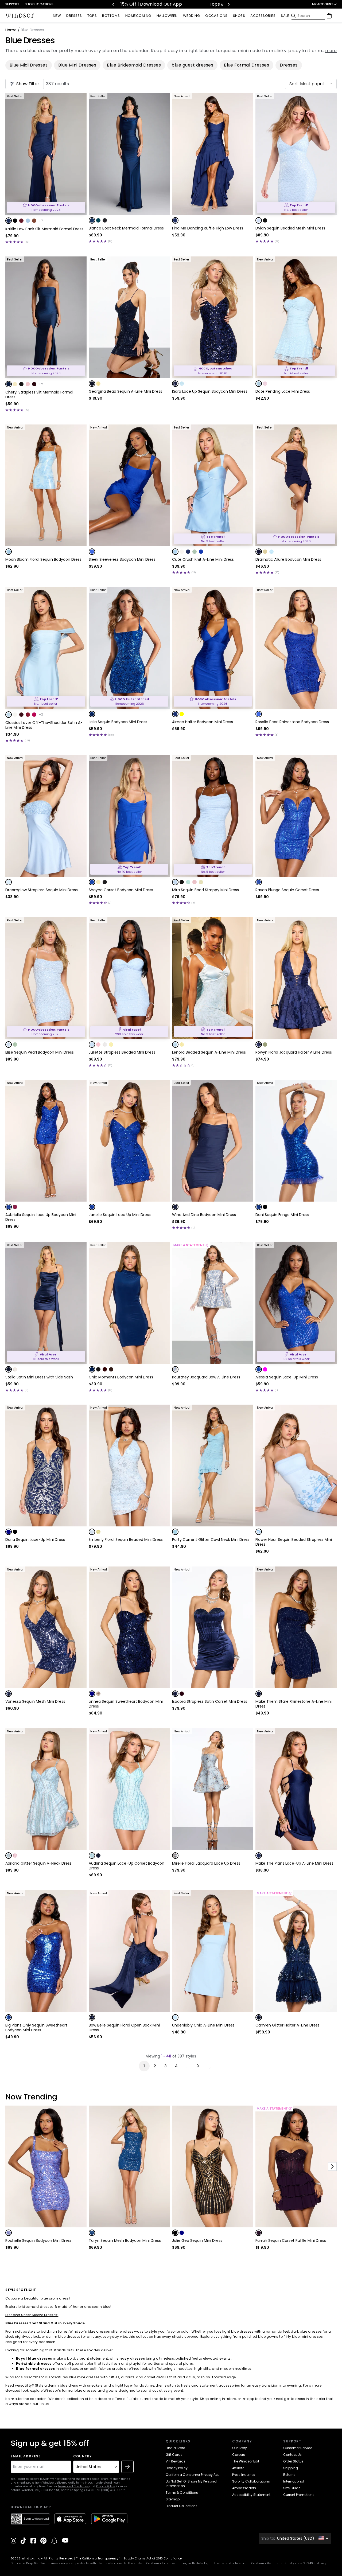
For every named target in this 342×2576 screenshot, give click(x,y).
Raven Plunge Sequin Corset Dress (287, 890)
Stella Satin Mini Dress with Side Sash (39, 1377)
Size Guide (292, 2488)
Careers (239, 2455)
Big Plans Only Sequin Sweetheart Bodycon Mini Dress (36, 2028)
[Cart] (329, 16)
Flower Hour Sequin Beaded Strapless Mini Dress (294, 1542)
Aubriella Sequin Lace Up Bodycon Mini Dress (41, 1217)
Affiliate (238, 2468)
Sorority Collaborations (251, 2481)
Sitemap (173, 2499)
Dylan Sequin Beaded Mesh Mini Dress (290, 228)
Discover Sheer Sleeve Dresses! (32, 2315)
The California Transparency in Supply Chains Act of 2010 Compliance (129, 2559)
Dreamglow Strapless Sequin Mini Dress (42, 890)
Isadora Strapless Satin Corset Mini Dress (210, 1701)
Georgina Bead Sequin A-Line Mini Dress (125, 391)
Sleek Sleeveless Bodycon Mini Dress (122, 559)
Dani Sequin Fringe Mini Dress (282, 1215)
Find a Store (175, 2448)
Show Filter (28, 84)
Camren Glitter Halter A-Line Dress (287, 2025)
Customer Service (298, 2448)
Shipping (291, 2468)
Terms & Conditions (182, 2493)
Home (11, 30)
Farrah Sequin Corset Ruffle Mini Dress (291, 2240)
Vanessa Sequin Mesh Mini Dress (35, 1701)
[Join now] (127, 2467)
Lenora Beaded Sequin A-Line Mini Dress (209, 1052)
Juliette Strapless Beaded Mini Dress (122, 1052)
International (294, 2481)
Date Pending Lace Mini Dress (283, 391)
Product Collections (182, 2506)
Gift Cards (174, 2455)
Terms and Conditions (73, 2486)
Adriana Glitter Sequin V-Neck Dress (38, 1863)
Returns (289, 2475)
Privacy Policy (105, 2486)
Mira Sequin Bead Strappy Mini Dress (205, 890)
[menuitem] (57, 16)
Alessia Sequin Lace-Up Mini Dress (287, 1377)
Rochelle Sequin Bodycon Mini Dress (38, 2240)
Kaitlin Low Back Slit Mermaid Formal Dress (44, 229)
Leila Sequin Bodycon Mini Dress (118, 722)
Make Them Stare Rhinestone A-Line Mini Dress (294, 1704)
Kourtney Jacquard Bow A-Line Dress (206, 1377)
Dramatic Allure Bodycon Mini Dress (288, 559)
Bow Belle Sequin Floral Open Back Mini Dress (124, 2028)
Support (12, 4)
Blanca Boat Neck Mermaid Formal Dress (126, 228)
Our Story (240, 2448)
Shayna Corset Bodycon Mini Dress (121, 890)
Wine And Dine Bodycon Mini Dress (204, 1215)
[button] (311, 84)
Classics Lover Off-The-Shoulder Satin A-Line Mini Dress (44, 725)
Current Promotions (299, 2495)
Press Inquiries (244, 2475)
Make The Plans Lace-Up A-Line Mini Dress (294, 1863)
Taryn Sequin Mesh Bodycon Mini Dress (125, 2240)
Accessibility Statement (251, 2495)
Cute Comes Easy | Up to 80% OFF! (120, 4)
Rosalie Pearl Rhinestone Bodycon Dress (292, 722)
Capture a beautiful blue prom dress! (38, 2298)
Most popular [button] (314, 84)
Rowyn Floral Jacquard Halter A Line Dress (294, 1052)
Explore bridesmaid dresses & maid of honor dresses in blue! (58, 2307)
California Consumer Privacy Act (192, 2475)
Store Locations (39, 4)
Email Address (26, 2456)
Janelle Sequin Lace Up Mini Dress (120, 1215)
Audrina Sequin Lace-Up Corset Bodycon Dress (127, 1866)
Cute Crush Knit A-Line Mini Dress (203, 559)
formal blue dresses (79, 2390)
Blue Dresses (30, 40)
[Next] (228, 4)
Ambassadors (244, 2488)
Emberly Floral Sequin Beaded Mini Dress (126, 1540)
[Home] (20, 16)
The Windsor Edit (246, 2461)
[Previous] (114, 4)
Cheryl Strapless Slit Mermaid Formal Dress (39, 395)
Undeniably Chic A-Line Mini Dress (203, 2025)
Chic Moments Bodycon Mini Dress (121, 1377)
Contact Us (292, 2455)
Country (83, 2456)
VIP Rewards (176, 2461)
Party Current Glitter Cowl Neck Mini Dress (211, 1540)
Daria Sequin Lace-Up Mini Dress (35, 1540)
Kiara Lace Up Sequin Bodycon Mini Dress (210, 391)
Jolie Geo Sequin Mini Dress (197, 2240)
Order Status (293, 2461)
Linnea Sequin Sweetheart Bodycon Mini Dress (126, 1704)
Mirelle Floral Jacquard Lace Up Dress (206, 1863)
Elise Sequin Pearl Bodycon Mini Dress (40, 1052)
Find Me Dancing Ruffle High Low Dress (208, 228)
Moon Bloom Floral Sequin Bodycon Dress (43, 559)
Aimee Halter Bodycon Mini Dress (203, 722)
